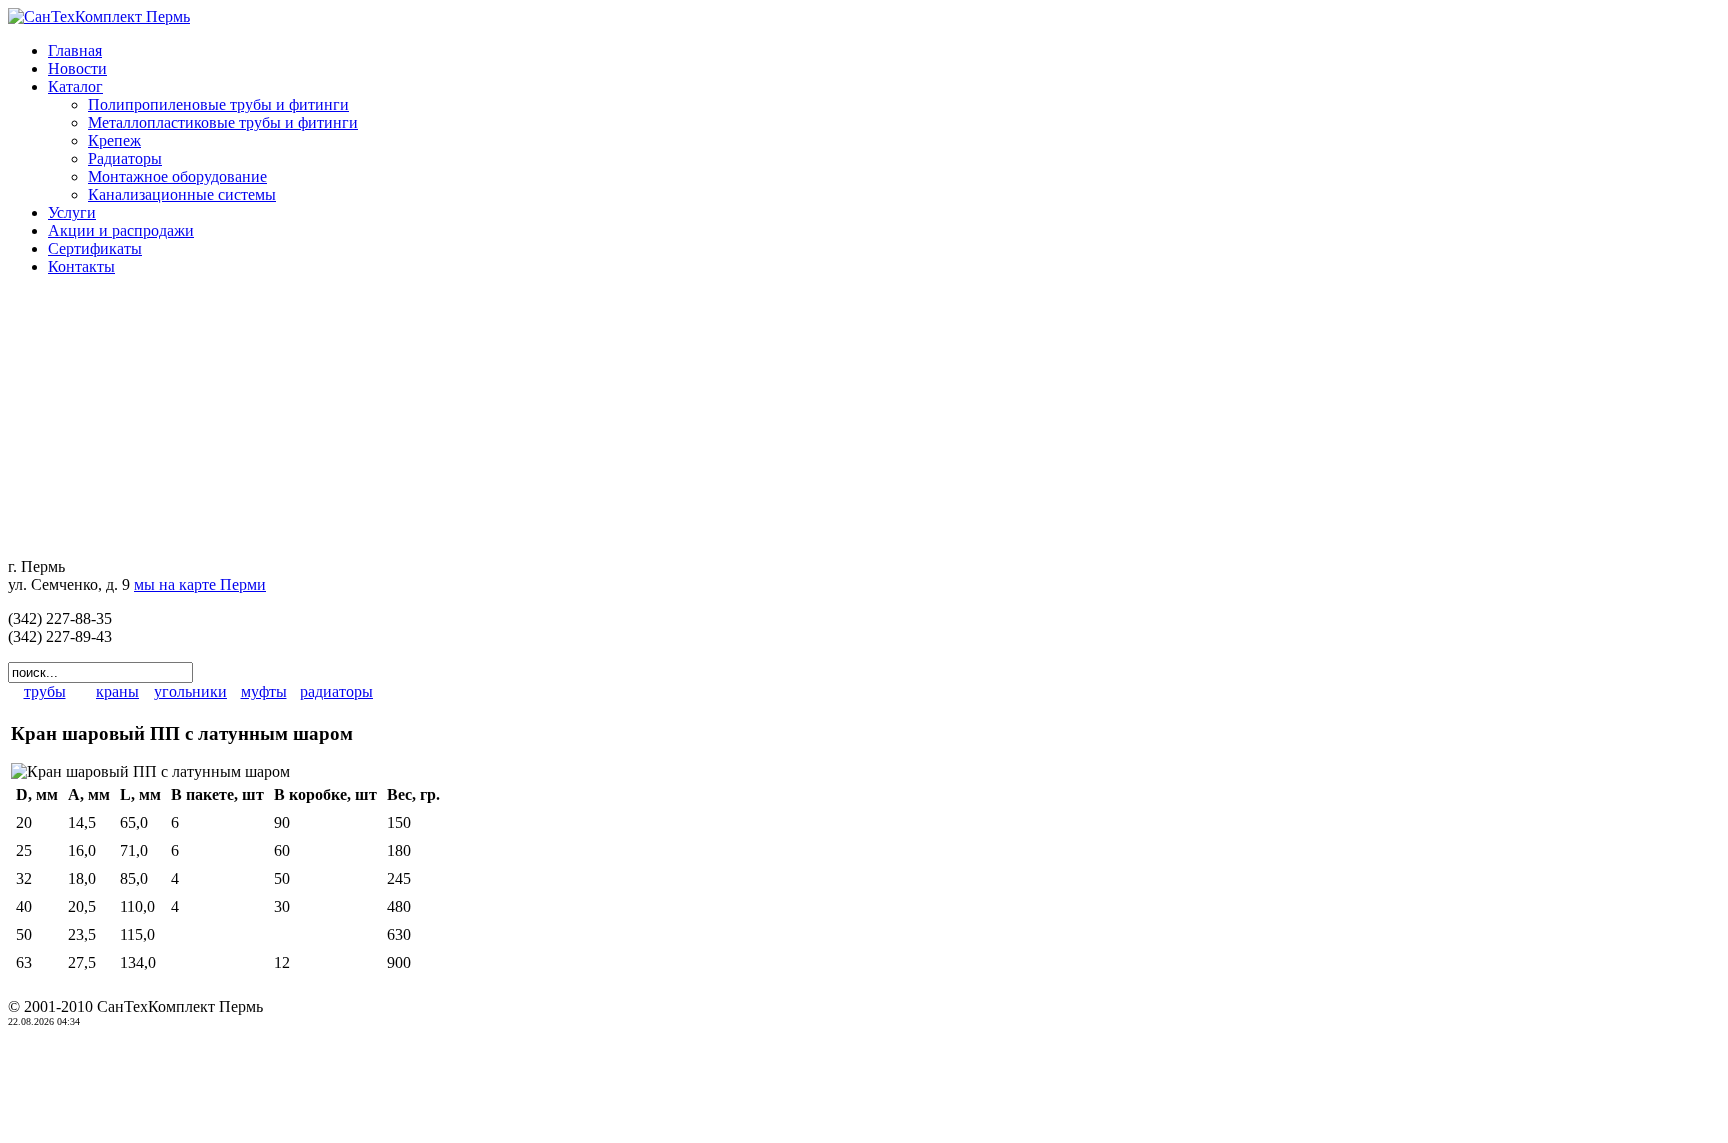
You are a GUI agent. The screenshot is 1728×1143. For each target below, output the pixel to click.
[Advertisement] (133, 417)
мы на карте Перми (200, 584)
